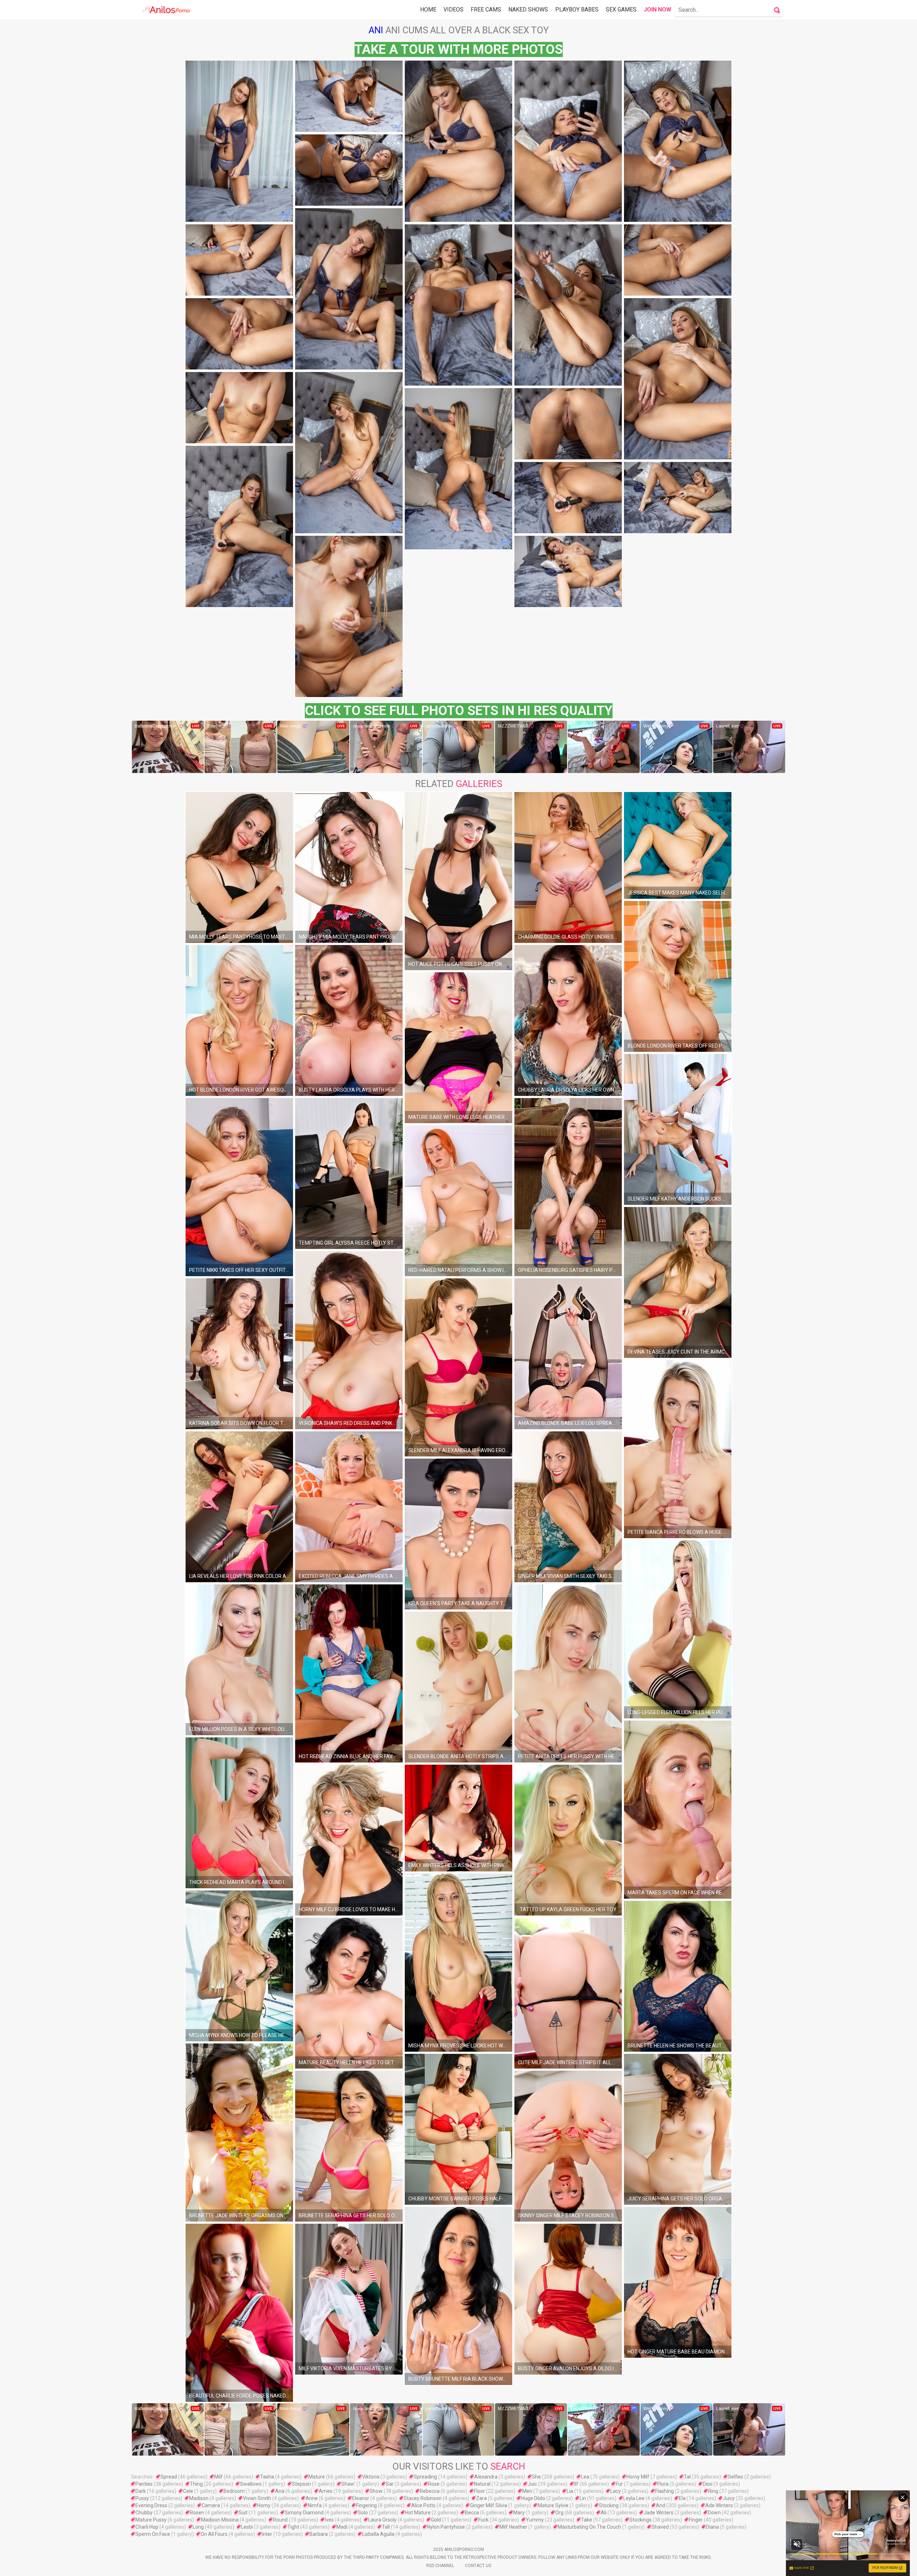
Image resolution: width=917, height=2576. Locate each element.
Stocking (609, 2505)
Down (714, 2513)
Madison (199, 2498)
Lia (570, 2491)
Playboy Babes (577, 9)
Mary (519, 2513)
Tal (687, 2477)
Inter (267, 2534)
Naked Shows (528, 9)
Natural (482, 2484)
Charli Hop (147, 2527)
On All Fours (214, 2534)
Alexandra (486, 2477)
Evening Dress (151, 2505)
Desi (708, 2484)
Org (559, 2513)
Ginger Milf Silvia (489, 2505)
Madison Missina (220, 2520)
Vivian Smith (257, 2498)
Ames (326, 2491)
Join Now (657, 9)
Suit (243, 2513)
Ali (604, 2513)
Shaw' (348, 2484)
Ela (682, 2498)
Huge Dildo (533, 2498)
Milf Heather (513, 2527)
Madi (342, 2527)
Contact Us (478, 2566)
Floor (479, 2491)
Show (376, 2491)
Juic (532, 2484)
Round (280, 2520)
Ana (280, 2491)
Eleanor (361, 2498)
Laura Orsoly (382, 2520)
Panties (144, 2484)
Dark (141, 2491)
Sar (390, 2484)
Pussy (142, 2498)
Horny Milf (638, 2477)
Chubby (144, 2513)
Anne (312, 2498)
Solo (363, 2513)
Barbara (319, 2534)
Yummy (535, 2520)
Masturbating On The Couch (589, 2527)
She (536, 2477)
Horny (264, 2505)
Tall (386, 2527)
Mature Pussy (151, 2520)
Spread (169, 2477)
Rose (434, 2484)
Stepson (301, 2484)
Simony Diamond (304, 2513)
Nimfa (315, 2505)
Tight (293, 2527)
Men (527, 2491)
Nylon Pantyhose (446, 2527)
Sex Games (621, 9)
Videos (453, 9)
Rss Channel (440, 2566)
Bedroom (234, 2491)
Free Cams (486, 9)
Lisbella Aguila (378, 2534)
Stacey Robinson (423, 2498)
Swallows (251, 2484)
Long (198, 2527)
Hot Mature (418, 2513)
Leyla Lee (634, 2498)
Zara (481, 2498)
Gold (436, 2520)
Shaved (660, 2527)
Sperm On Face (153, 2534)
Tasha (267, 2477)
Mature (317, 2477)
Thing (196, 2484)
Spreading (425, 2477)
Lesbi (247, 2527)
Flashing (664, 2491)
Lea (585, 2477)
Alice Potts (423, 2505)
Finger (696, 2520)
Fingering (366, 2505)
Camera (211, 2505)
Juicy (729, 2498)
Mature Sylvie (553, 2505)
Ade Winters (719, 2505)
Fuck (483, 2520)
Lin (583, 2498)
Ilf (576, 2484)
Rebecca (430, 2491)
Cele (188, 2491)
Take (587, 2520)
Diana (712, 2527)
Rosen (197, 2513)
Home (428, 9)
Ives (329, 2520)
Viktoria (371, 2477)
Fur (619, 2484)
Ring (713, 2491)
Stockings (640, 2520)
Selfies (736, 2477)
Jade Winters (659, 2513)
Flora (663, 2484)
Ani (376, 30)
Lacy (616, 2491)
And (661, 2505)
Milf (219, 2477)
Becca (472, 2513)
